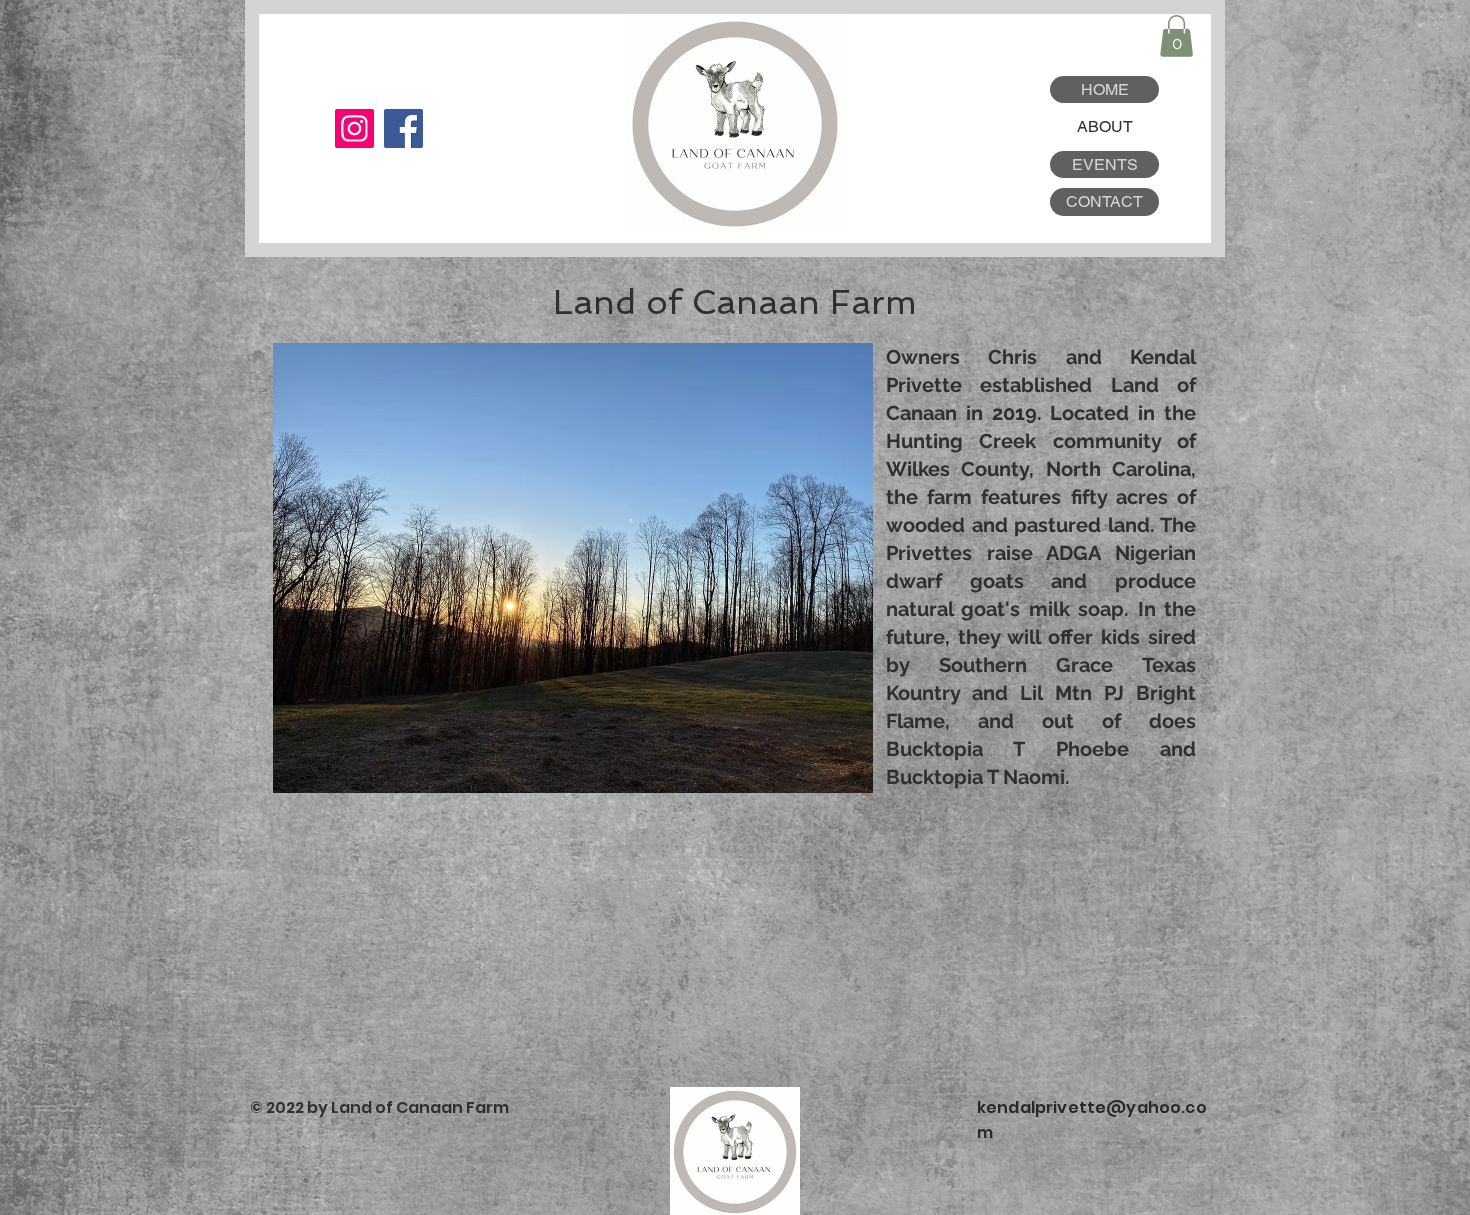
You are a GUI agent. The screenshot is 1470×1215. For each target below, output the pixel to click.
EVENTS (1105, 164)
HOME (1105, 89)
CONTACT (1104, 201)
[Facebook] (403, 128)
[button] (1176, 36)
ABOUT (1105, 126)
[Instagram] (354, 128)
